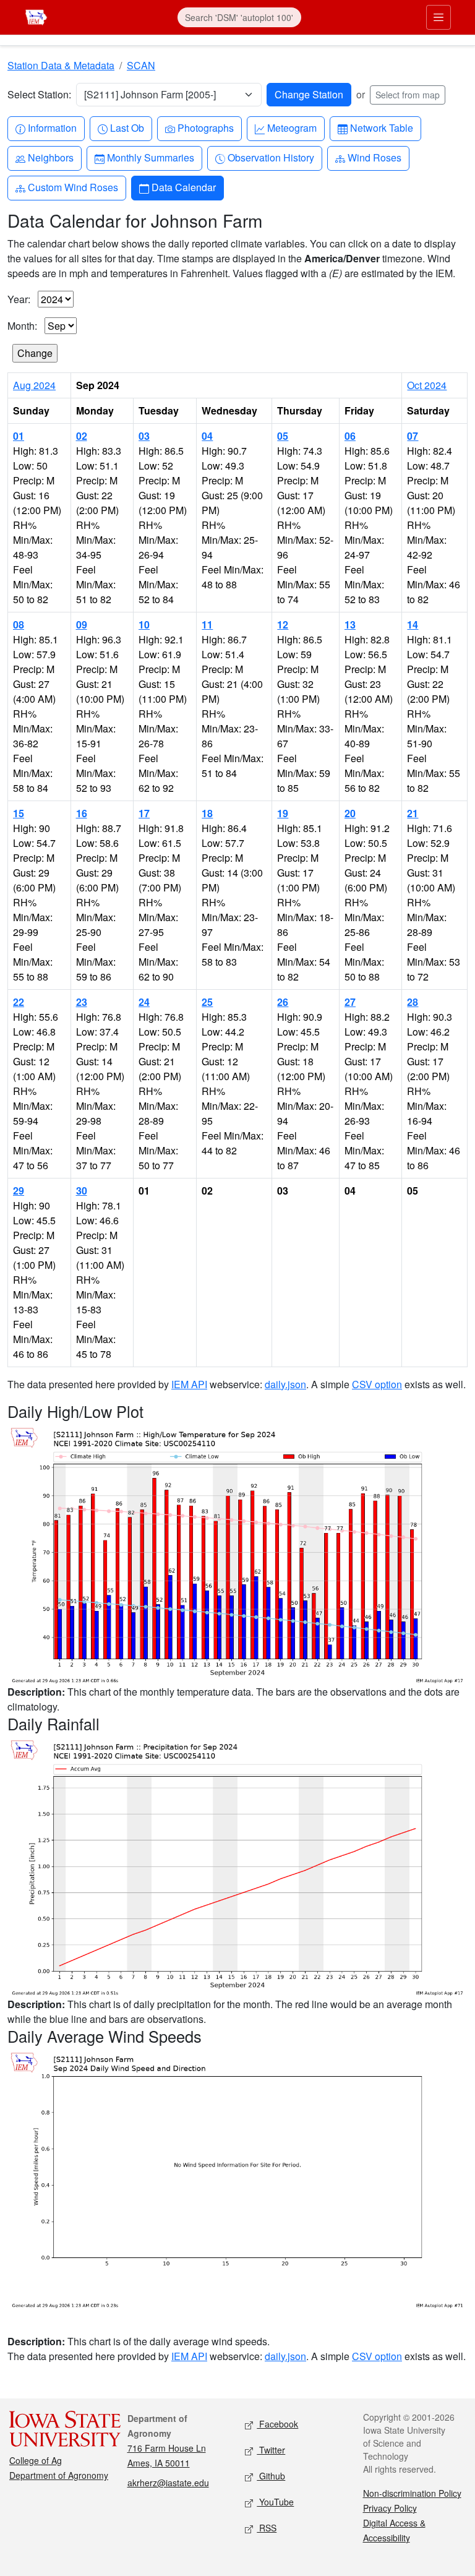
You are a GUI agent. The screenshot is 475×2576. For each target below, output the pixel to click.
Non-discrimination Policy (412, 2493)
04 (207, 436)
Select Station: (39, 94)
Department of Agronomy (59, 2475)
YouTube (275, 2502)
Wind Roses (374, 157)
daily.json (285, 1384)
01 (19, 436)
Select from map (408, 95)
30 (82, 1191)
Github (271, 2476)
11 (207, 625)
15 (19, 813)
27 (350, 1002)
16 (82, 813)
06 (350, 436)
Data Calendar (183, 187)
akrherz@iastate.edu (168, 2483)
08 (19, 625)
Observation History (271, 157)
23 (82, 1002)
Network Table (381, 127)
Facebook (277, 2424)
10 (144, 625)
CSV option (377, 1384)
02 (82, 436)
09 (82, 625)
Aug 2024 (34, 385)
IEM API (189, 1384)
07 (413, 436)
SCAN (141, 65)
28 (413, 1002)
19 (283, 813)
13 (350, 625)
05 (283, 436)
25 (207, 1002)
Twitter (271, 2450)
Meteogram (292, 127)
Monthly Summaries (150, 157)
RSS (267, 2528)
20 (350, 813)
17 (144, 813)
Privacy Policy (390, 2508)
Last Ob (127, 127)
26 (283, 1002)
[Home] (36, 16)
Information (52, 127)
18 (207, 813)
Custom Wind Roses (73, 187)
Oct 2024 (427, 385)
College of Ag (36, 2460)
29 (19, 1191)
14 (413, 625)
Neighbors (50, 157)
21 (413, 813)
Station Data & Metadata (61, 65)
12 (283, 625)
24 (144, 1002)
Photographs (205, 127)
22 (19, 1002)
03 (144, 436)
